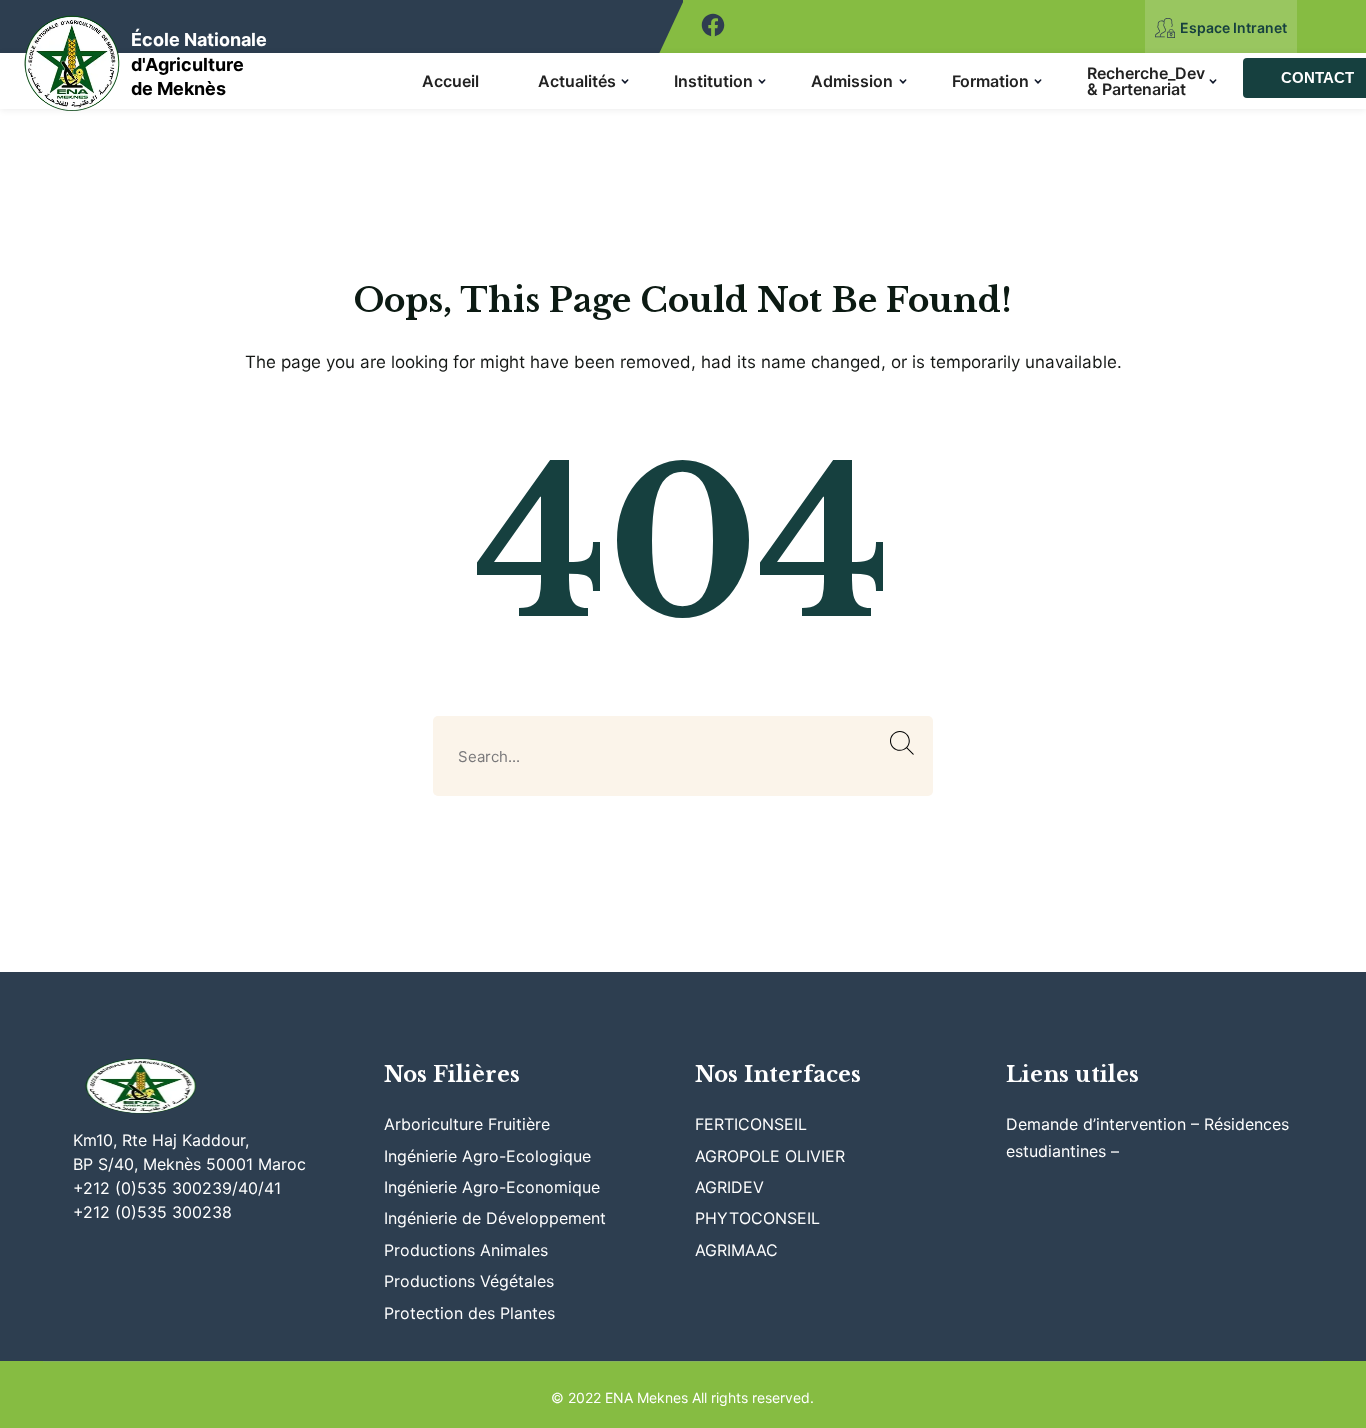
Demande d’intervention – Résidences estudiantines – (1147, 1137)
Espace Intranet (1233, 27)
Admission (852, 81)
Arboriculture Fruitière (467, 1124)
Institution (713, 81)
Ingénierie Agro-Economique (492, 1187)
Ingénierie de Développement (495, 1218)
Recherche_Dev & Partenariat (1146, 81)
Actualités (577, 81)
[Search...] (902, 743)
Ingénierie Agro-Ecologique (487, 1156)
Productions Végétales (469, 1281)
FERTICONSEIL (751, 1124)
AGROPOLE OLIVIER (770, 1156)
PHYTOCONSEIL (757, 1218)
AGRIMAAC (736, 1250)
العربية (1331, 26)
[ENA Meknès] (72, 57)
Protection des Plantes (469, 1313)
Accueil (450, 81)
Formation (990, 81)
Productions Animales (466, 1250)
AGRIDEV (729, 1187)
